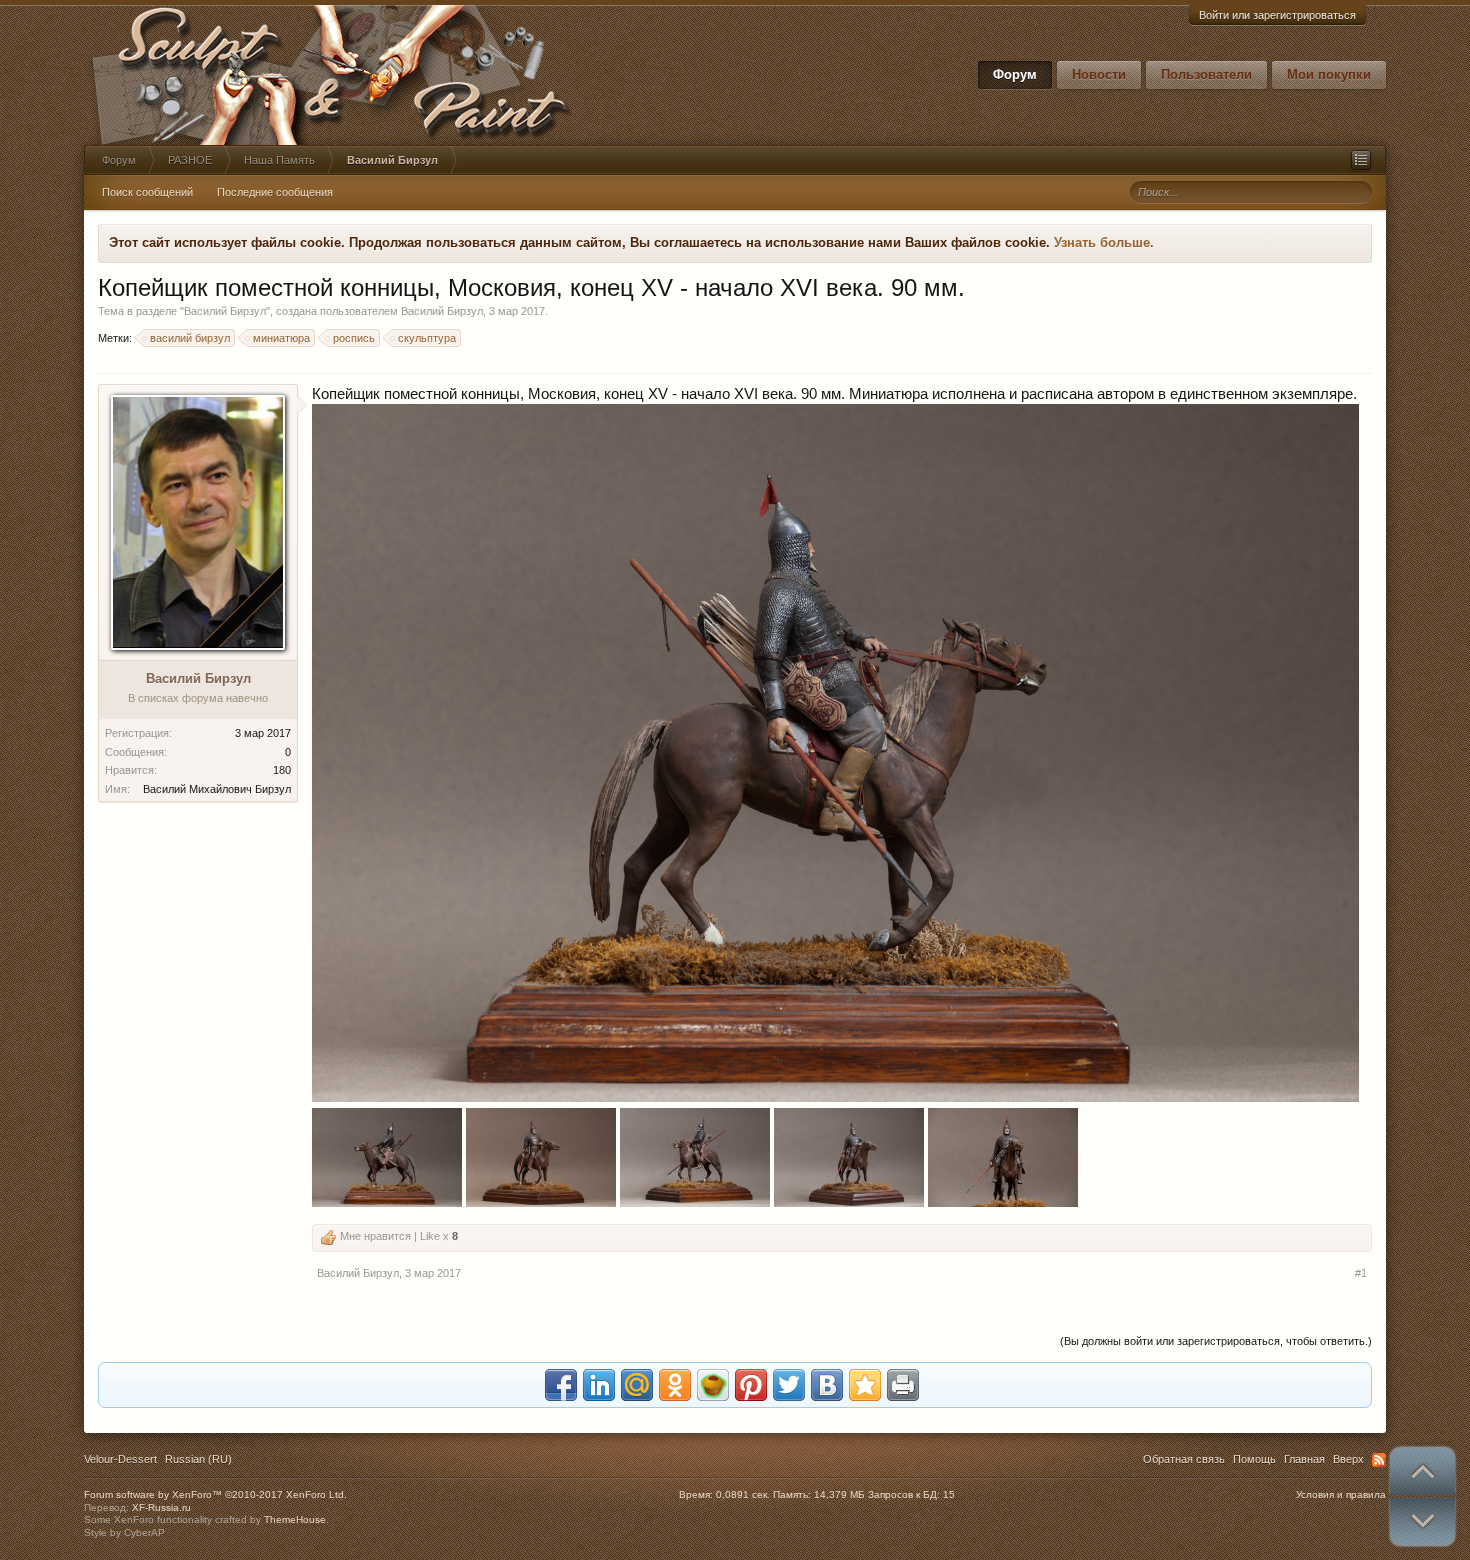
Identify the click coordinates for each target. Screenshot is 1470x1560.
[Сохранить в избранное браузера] (865, 1385)
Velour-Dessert (120, 1459)
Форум (1015, 74)
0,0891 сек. (743, 1494)
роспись (354, 338)
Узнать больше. (1104, 242)
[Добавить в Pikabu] (713, 1385)
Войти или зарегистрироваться (1277, 15)
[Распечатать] (903, 1385)
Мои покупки (1329, 74)
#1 (1361, 1273)
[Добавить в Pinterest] (751, 1385)
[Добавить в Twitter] (789, 1385)
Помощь (1254, 1459)
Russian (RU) (198, 1459)
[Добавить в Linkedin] (599, 1385)
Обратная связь (1184, 1459)
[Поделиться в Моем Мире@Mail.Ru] (637, 1385)
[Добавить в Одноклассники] (675, 1385)
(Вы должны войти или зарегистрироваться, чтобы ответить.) (1216, 1341)
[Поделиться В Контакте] (827, 1385)
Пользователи (1206, 74)
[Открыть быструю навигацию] (1361, 160)
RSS (1379, 1460)
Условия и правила (1341, 1494)
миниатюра (281, 338)
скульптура (427, 338)
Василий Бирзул (225, 311)
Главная (1304, 1459)
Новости (1099, 74)
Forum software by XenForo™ (215, 1494)
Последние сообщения (275, 192)
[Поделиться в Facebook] (561, 1385)
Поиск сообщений (147, 192)
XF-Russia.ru (161, 1507)
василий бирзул (190, 338)
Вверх (1348, 1459)
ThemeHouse (295, 1519)
